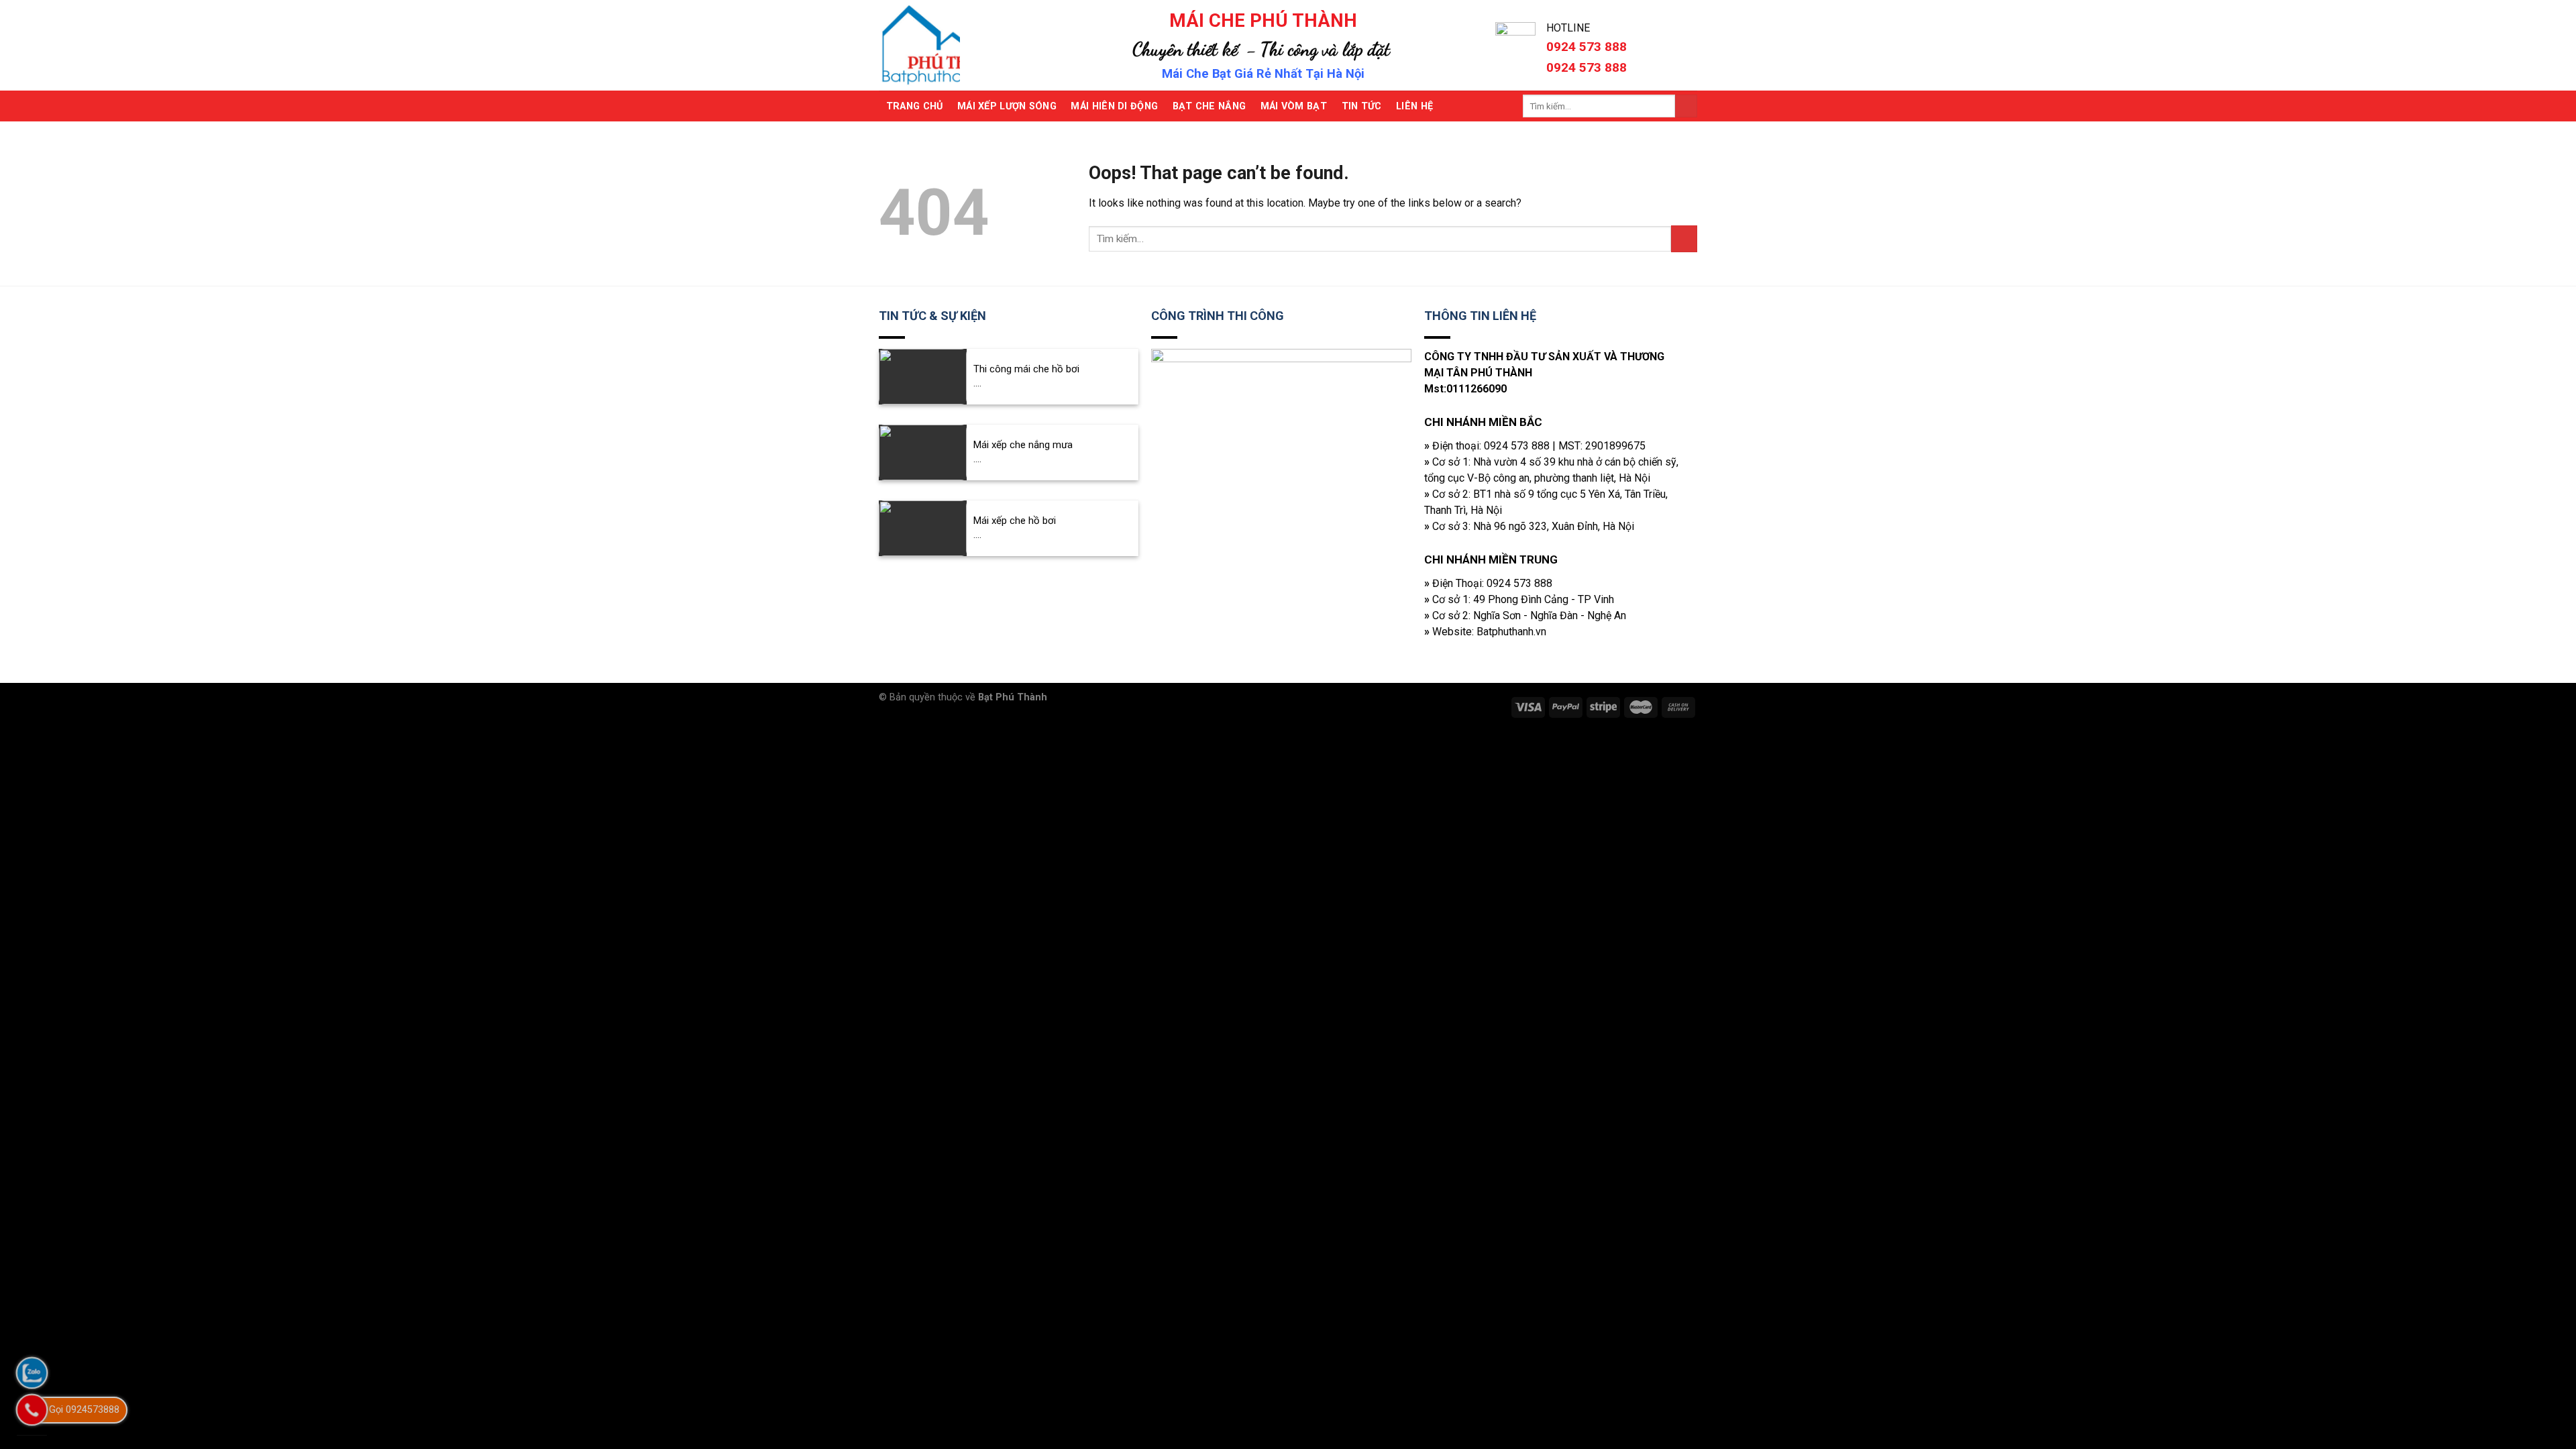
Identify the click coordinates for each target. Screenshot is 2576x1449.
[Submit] (1686, 106)
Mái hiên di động (1114, 106)
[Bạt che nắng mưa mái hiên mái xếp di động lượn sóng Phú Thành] (955, 45)
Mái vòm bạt (1294, 106)
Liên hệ (1414, 106)
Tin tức (1362, 106)
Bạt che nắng (1209, 106)
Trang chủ (915, 106)
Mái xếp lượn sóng (1007, 106)
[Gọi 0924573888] (32, 1410)
